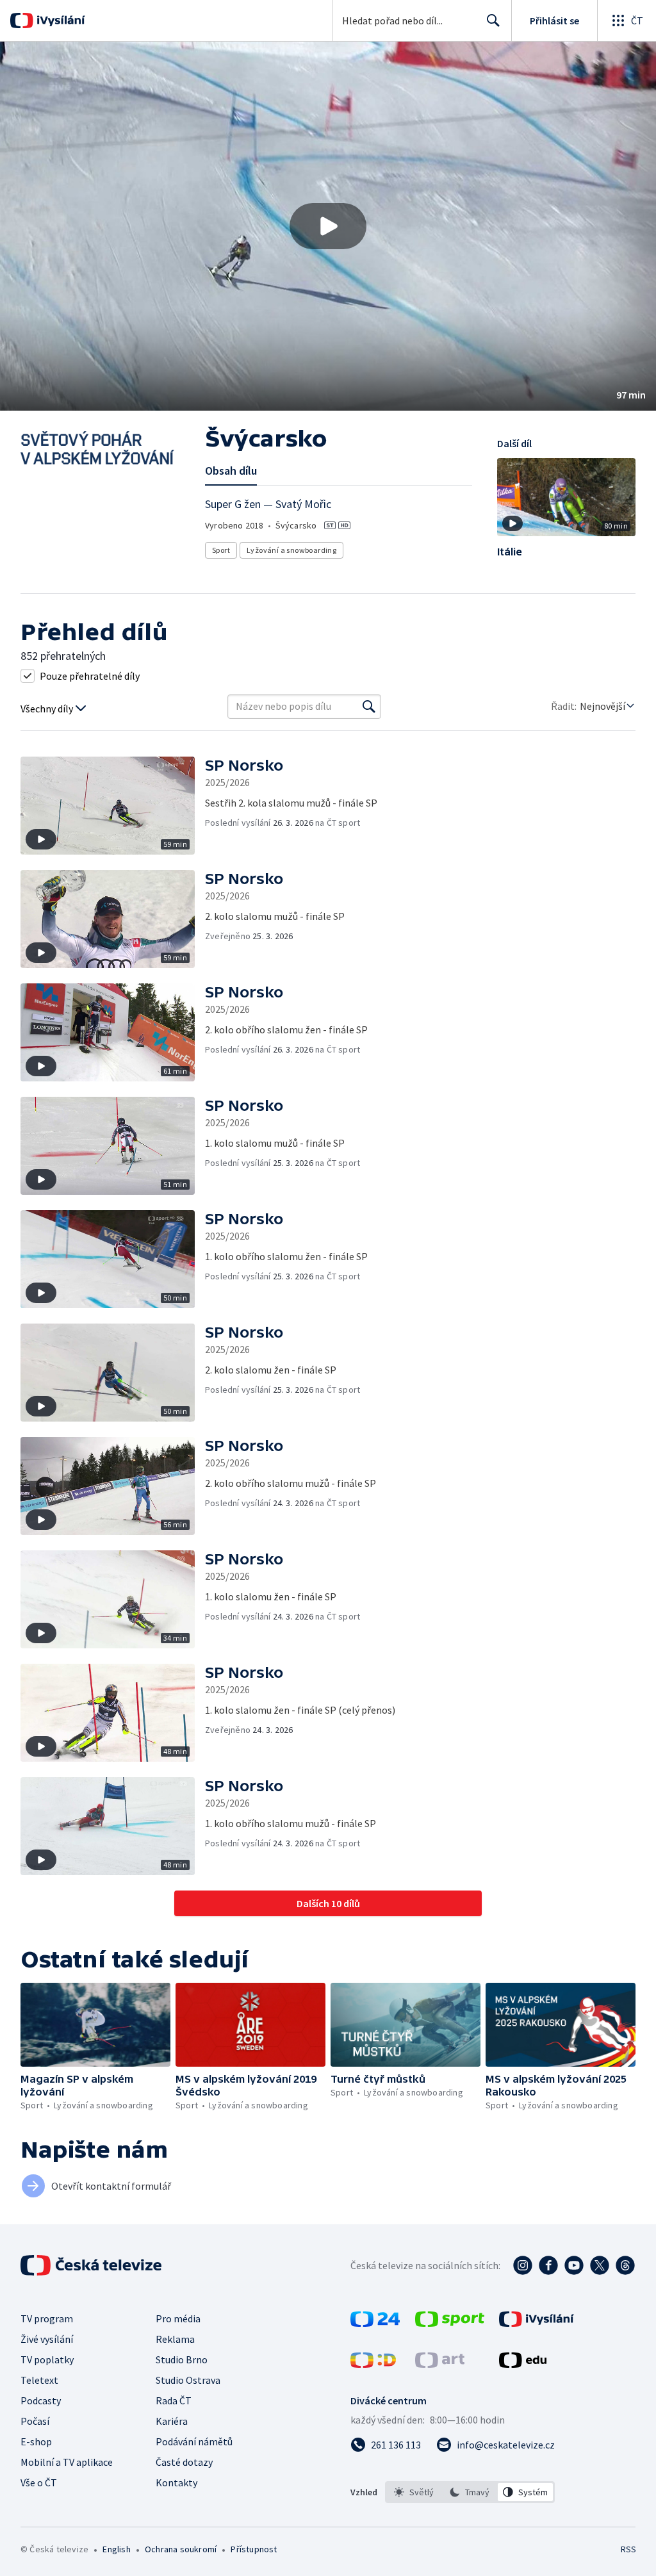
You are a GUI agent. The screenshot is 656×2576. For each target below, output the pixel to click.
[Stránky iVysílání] (537, 2323)
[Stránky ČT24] (375, 2323)
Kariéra (172, 2421)
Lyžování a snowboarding (291, 550)
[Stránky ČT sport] (450, 2323)
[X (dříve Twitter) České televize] (600, 2265)
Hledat (493, 21)
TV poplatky (47, 2359)
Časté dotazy (184, 2462)
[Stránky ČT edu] (523, 2364)
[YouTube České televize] (574, 2265)
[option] (414, 2492)
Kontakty (176, 2482)
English (116, 2549)
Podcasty (41, 2400)
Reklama (175, 2339)
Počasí (35, 2421)
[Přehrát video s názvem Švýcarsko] (328, 226)
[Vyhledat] (369, 707)
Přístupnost (254, 2549)
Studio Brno (182, 2359)
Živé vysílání (47, 2339)
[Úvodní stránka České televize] (92, 2265)
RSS (628, 2549)
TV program (47, 2318)
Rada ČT (174, 2400)
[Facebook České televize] (548, 2265)
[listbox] (470, 2492)
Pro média (178, 2318)
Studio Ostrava (188, 2380)
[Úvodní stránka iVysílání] (59, 21)
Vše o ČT (39, 2482)
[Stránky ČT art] (440, 2364)
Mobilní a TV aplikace (67, 2462)
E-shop (36, 2441)
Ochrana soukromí (181, 2549)
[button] (328, 226)
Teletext (39, 2380)
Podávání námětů (194, 2441)
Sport (221, 550)
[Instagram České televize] (523, 2265)
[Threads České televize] (625, 2265)
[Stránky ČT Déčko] (373, 2364)
